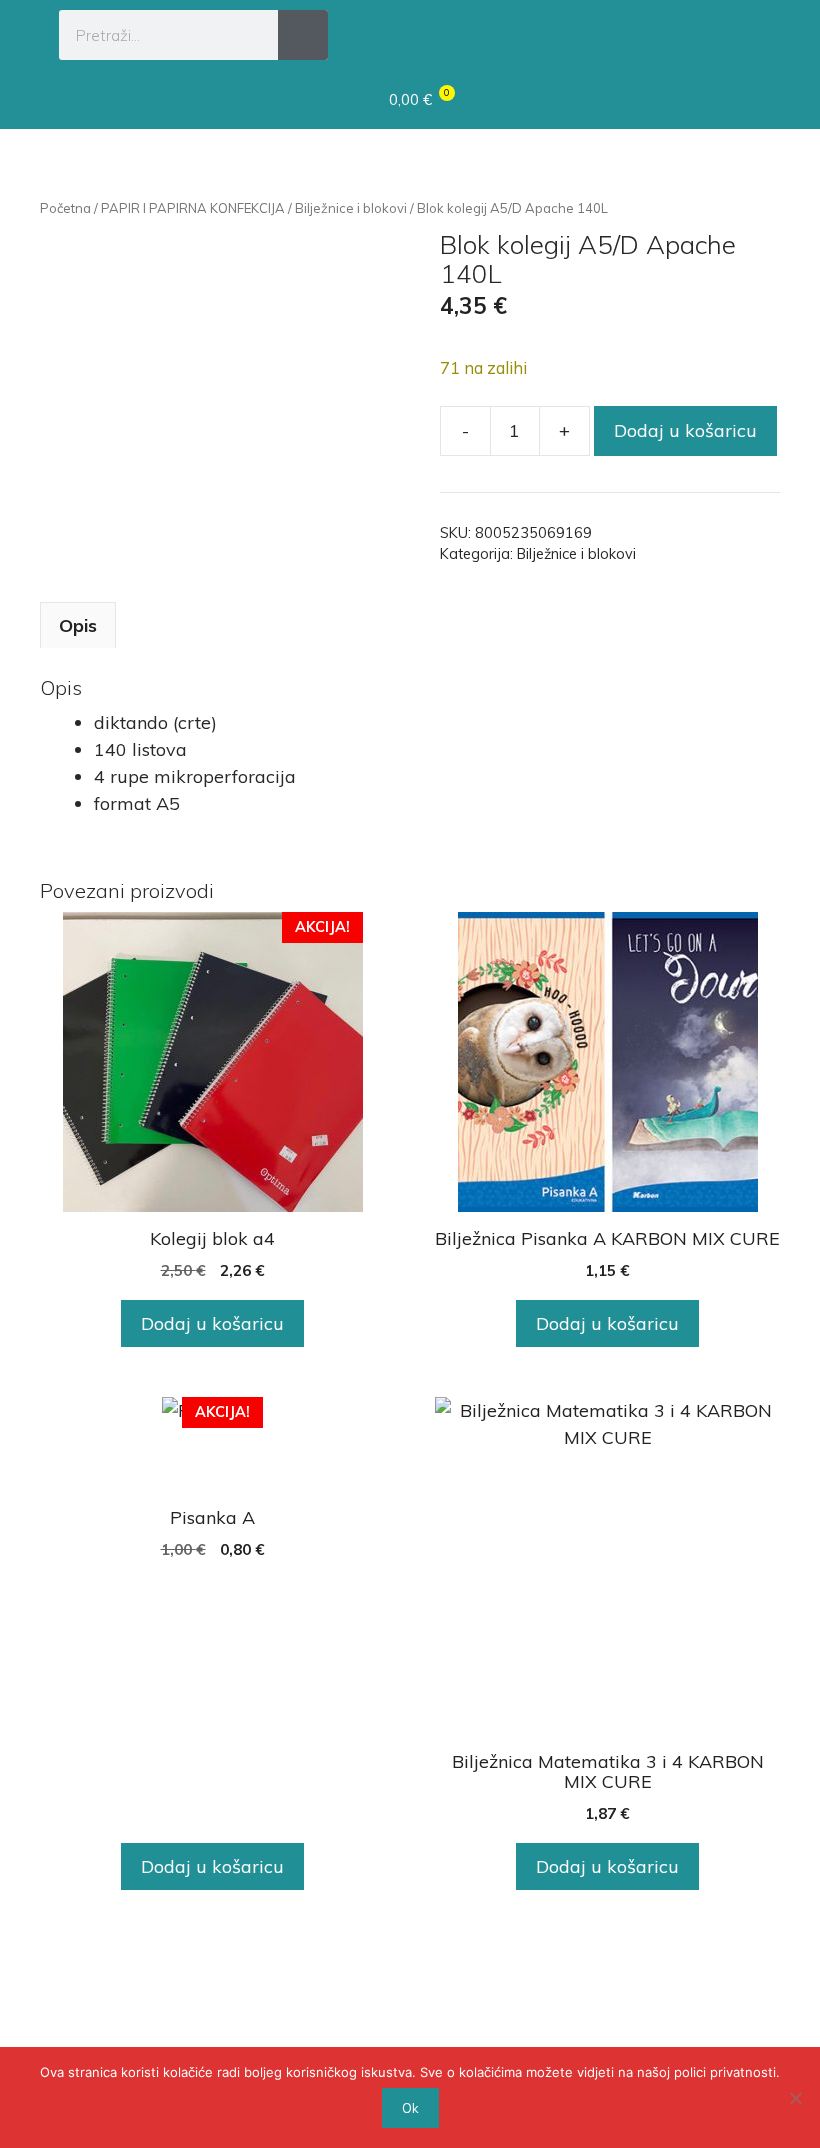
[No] (795, 2098)
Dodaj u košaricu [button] (212, 1323)
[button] (742, 32)
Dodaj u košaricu (685, 430)
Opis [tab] (78, 625)
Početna (65, 208)
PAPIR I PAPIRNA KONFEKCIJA (193, 208)
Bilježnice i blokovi (351, 208)
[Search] (303, 35)
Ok (410, 2108)
